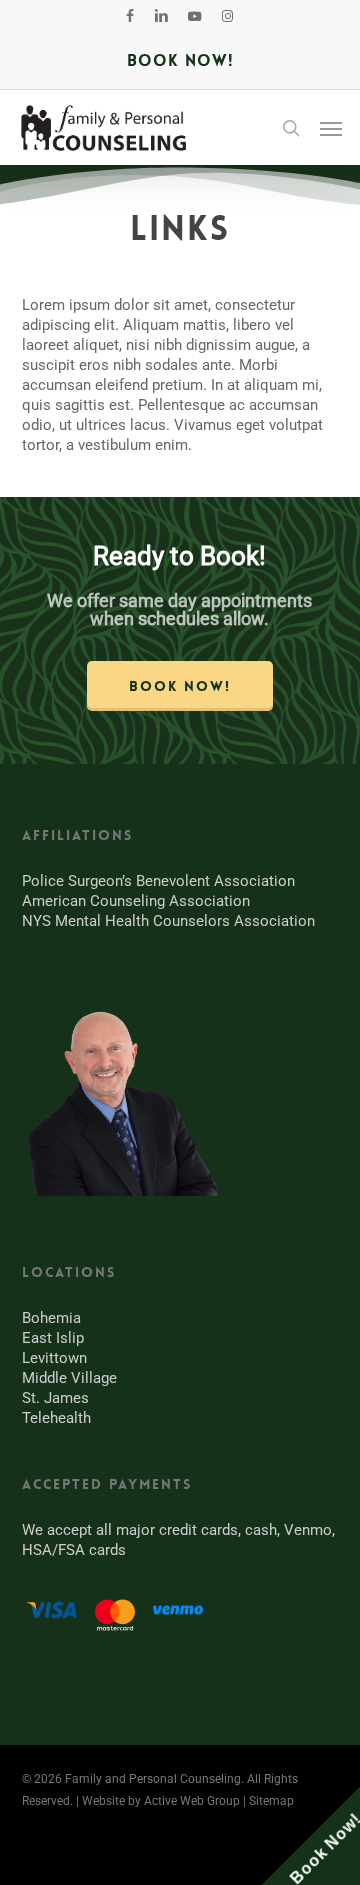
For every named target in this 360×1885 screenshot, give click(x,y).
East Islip (53, 1338)
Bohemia (51, 1318)
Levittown (54, 1358)
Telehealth (56, 1418)
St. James (55, 1398)
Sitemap (271, 1801)
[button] (331, 128)
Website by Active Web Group (161, 1801)
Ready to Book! (179, 556)
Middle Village (69, 1378)
